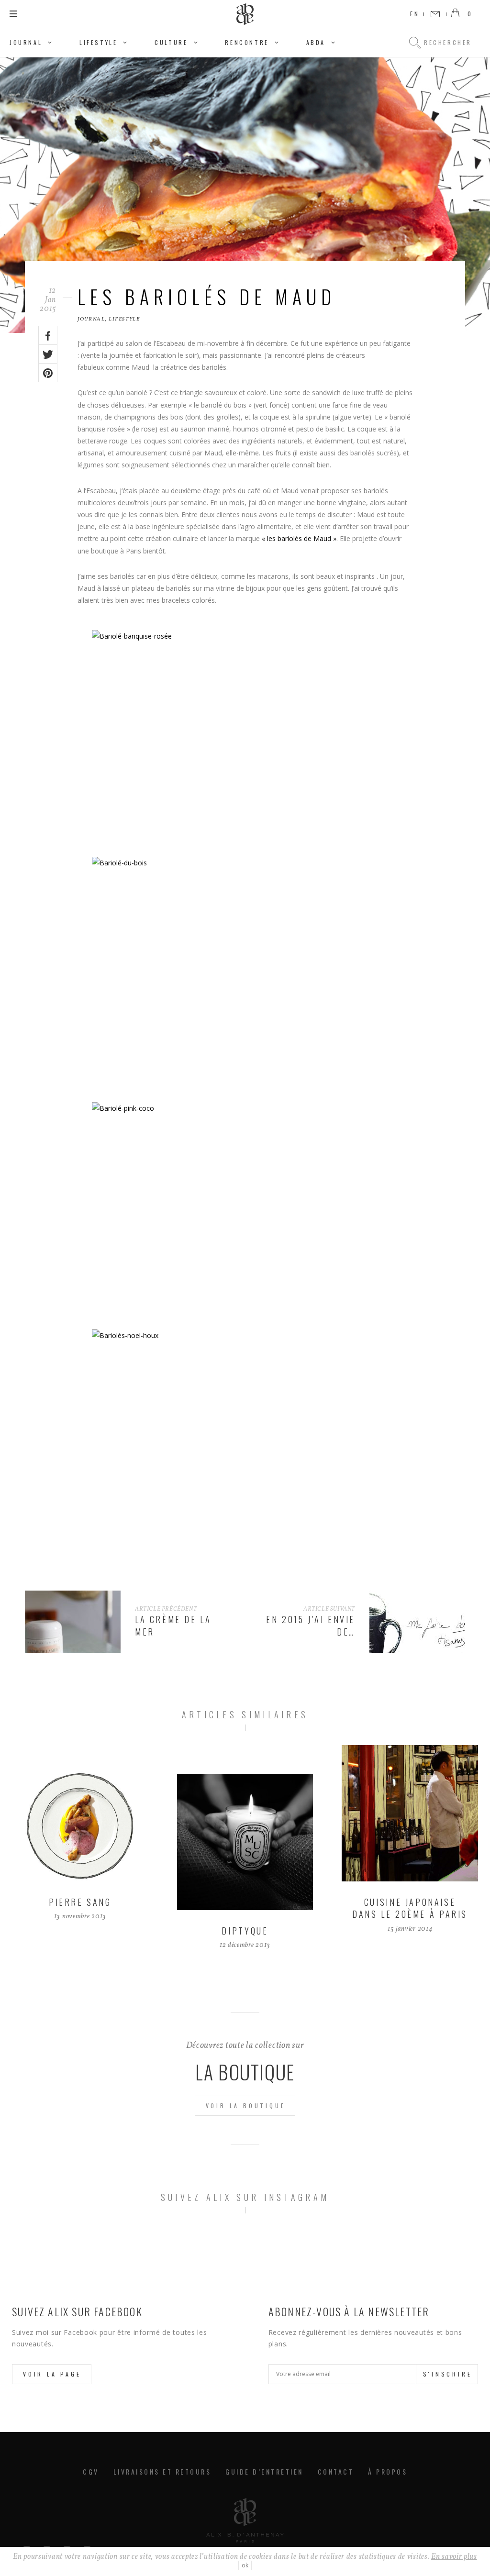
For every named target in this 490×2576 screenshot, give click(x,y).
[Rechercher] (415, 43)
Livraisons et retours (162, 2471)
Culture (171, 42)
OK (245, 2565)
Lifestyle (98, 42)
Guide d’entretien (264, 2471)
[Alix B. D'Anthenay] (245, 14)
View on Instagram (250, 2249)
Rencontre (247, 42)
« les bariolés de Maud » (299, 538)
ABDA (316, 42)
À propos (388, 2471)
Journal (26, 42)
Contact (336, 2471)
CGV (91, 2471)
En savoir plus (454, 2557)
